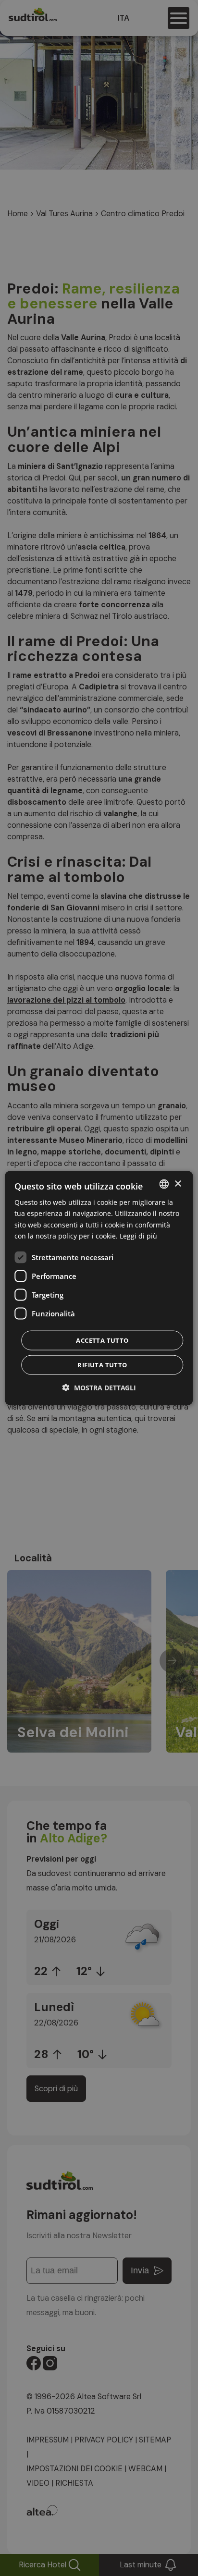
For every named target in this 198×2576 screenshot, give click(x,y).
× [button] (178, 1184)
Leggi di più (138, 1235)
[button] (99, 1387)
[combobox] (164, 1184)
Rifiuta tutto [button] (102, 1364)
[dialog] (99, 1288)
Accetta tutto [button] (102, 1340)
